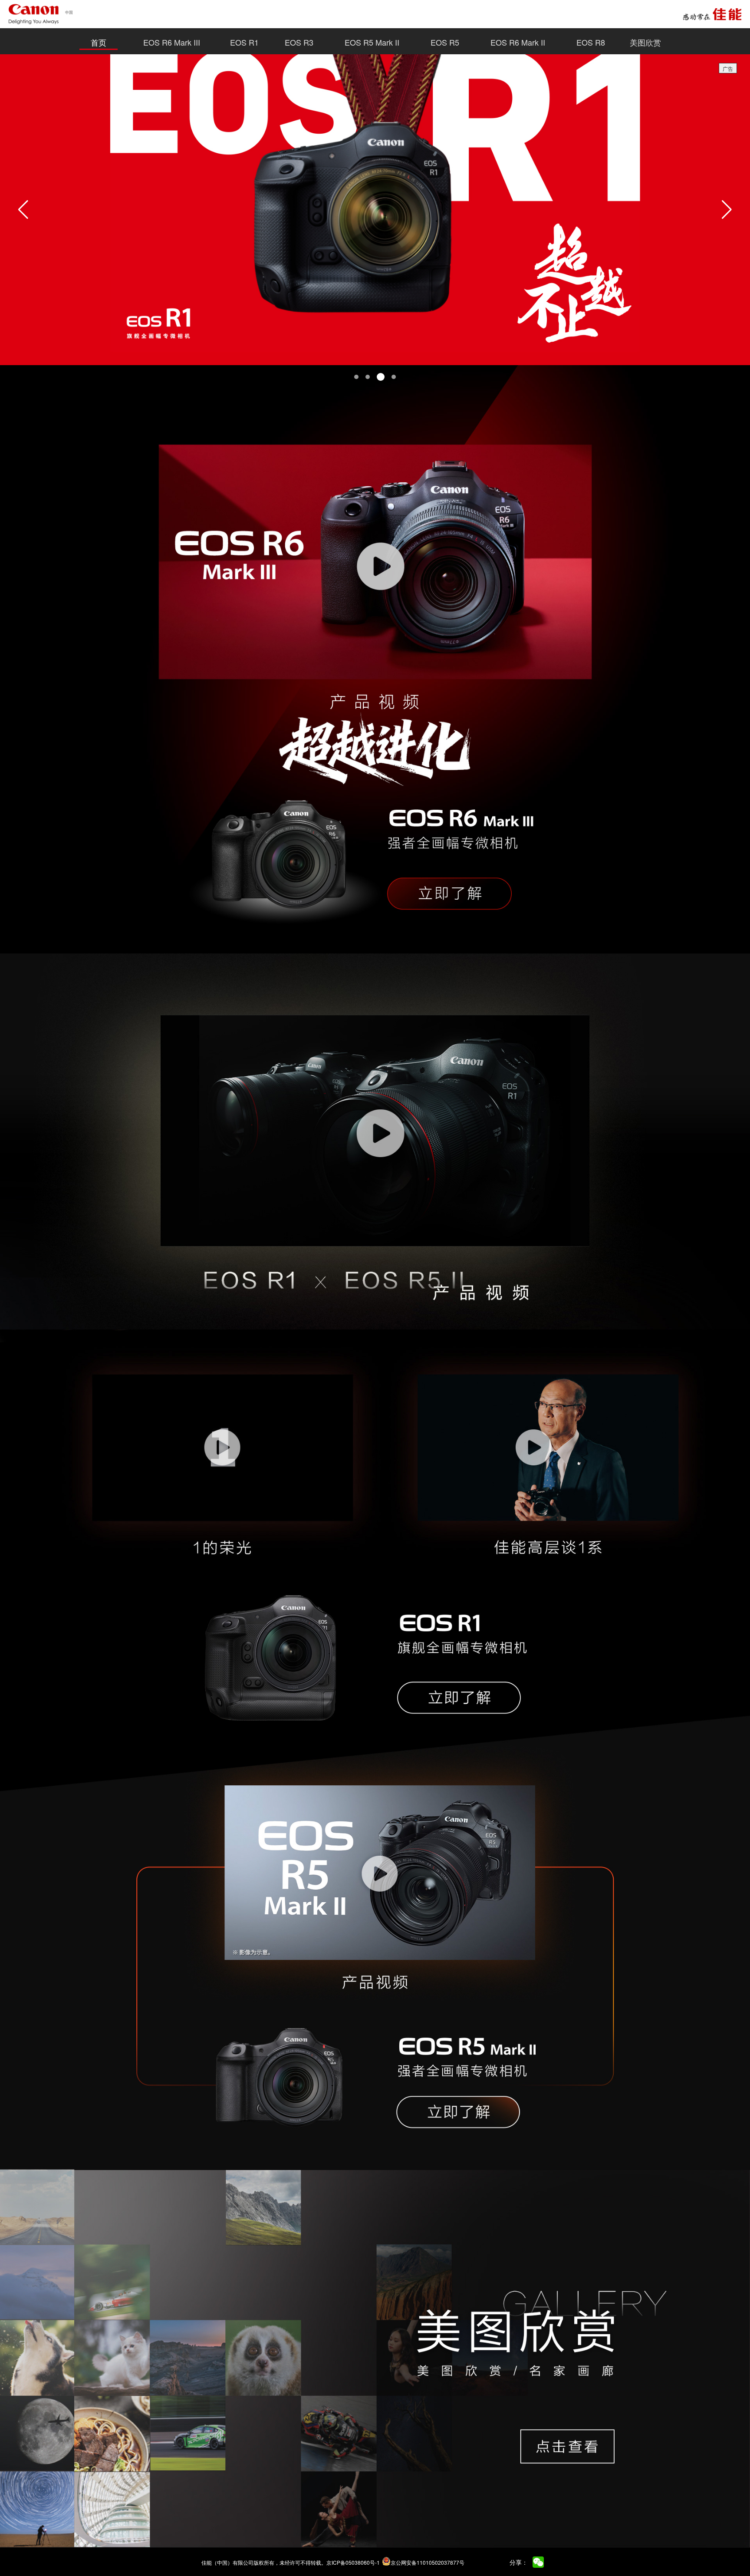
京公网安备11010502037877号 (428, 2562)
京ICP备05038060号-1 (353, 2562)
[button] (23, 210)
